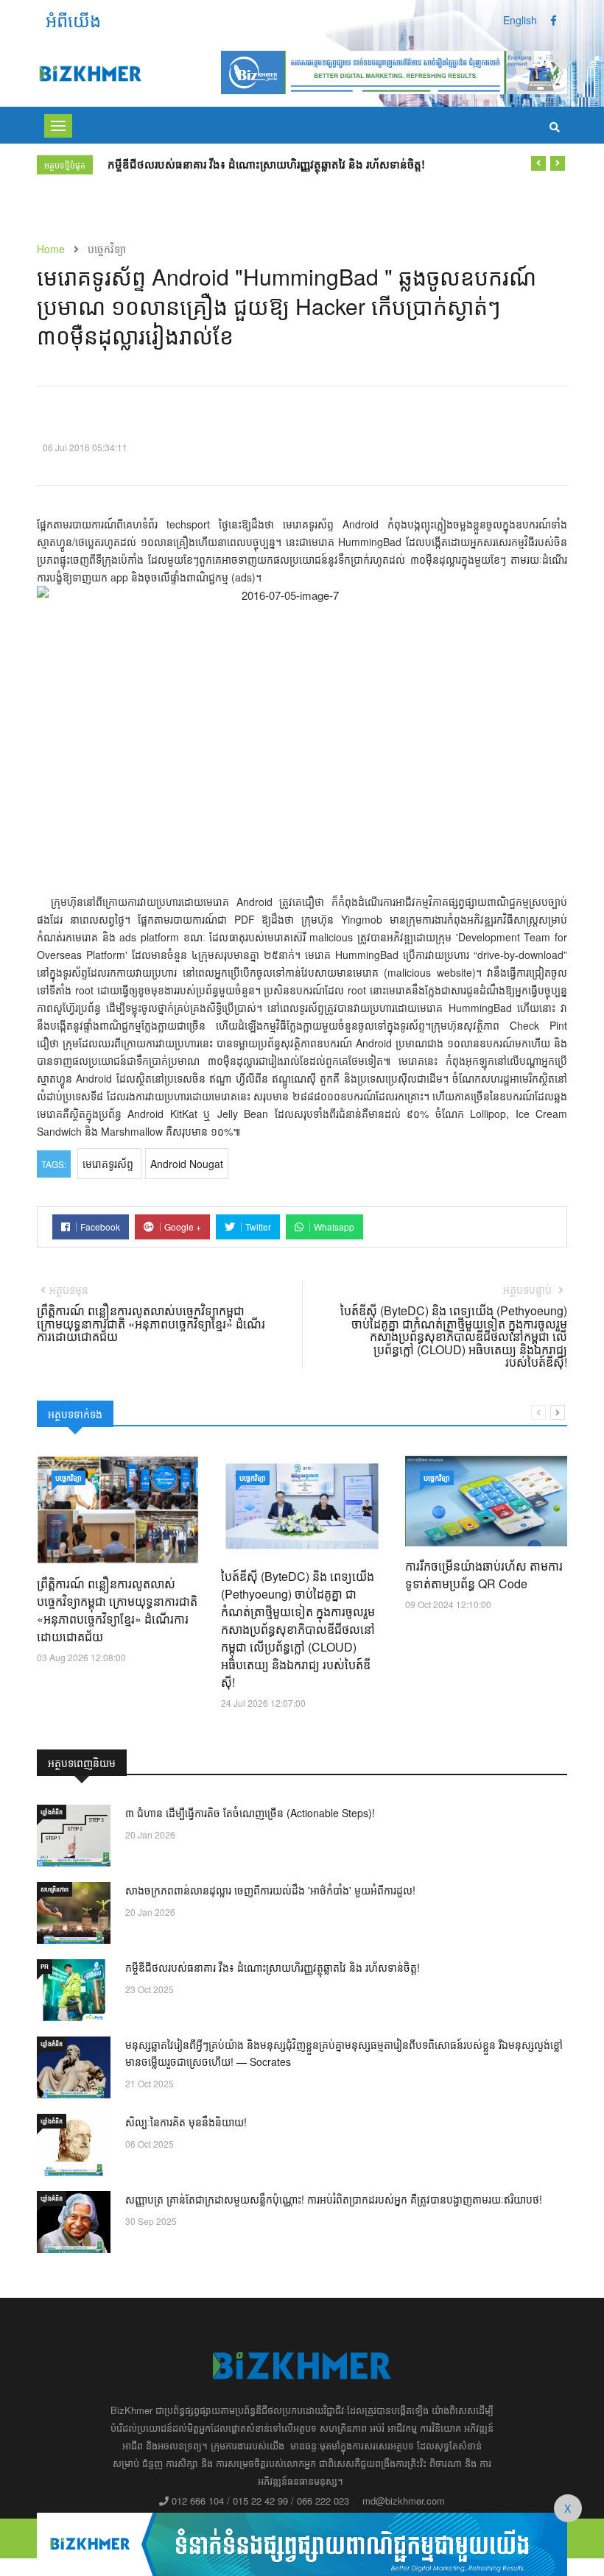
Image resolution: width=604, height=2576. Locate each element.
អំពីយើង (73, 20)
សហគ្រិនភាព (55, 1889)
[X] (302, 2542)
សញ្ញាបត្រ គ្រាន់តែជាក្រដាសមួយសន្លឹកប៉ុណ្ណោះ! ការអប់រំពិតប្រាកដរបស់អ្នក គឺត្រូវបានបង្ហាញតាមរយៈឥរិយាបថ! (334, 2199)
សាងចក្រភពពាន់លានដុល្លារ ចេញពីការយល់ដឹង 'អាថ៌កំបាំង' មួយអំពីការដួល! (270, 1890)
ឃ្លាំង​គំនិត (52, 1812)
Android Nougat (187, 1164)
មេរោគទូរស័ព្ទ (109, 1164)
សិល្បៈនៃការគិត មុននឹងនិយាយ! (186, 2122)
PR (45, 1966)
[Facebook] (554, 20)
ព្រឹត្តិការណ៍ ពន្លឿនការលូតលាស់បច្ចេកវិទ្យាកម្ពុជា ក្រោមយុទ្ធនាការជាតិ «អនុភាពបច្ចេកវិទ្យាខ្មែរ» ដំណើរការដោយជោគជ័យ (117, 1610)
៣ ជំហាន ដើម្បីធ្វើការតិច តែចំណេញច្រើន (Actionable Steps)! (250, 1813)
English (520, 20)
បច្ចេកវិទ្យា (69, 1478)
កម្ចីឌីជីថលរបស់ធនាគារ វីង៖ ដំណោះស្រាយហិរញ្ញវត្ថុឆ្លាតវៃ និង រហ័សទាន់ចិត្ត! (273, 1967)
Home (51, 249)
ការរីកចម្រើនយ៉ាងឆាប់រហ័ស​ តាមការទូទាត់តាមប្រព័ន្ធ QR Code (484, 1575)
